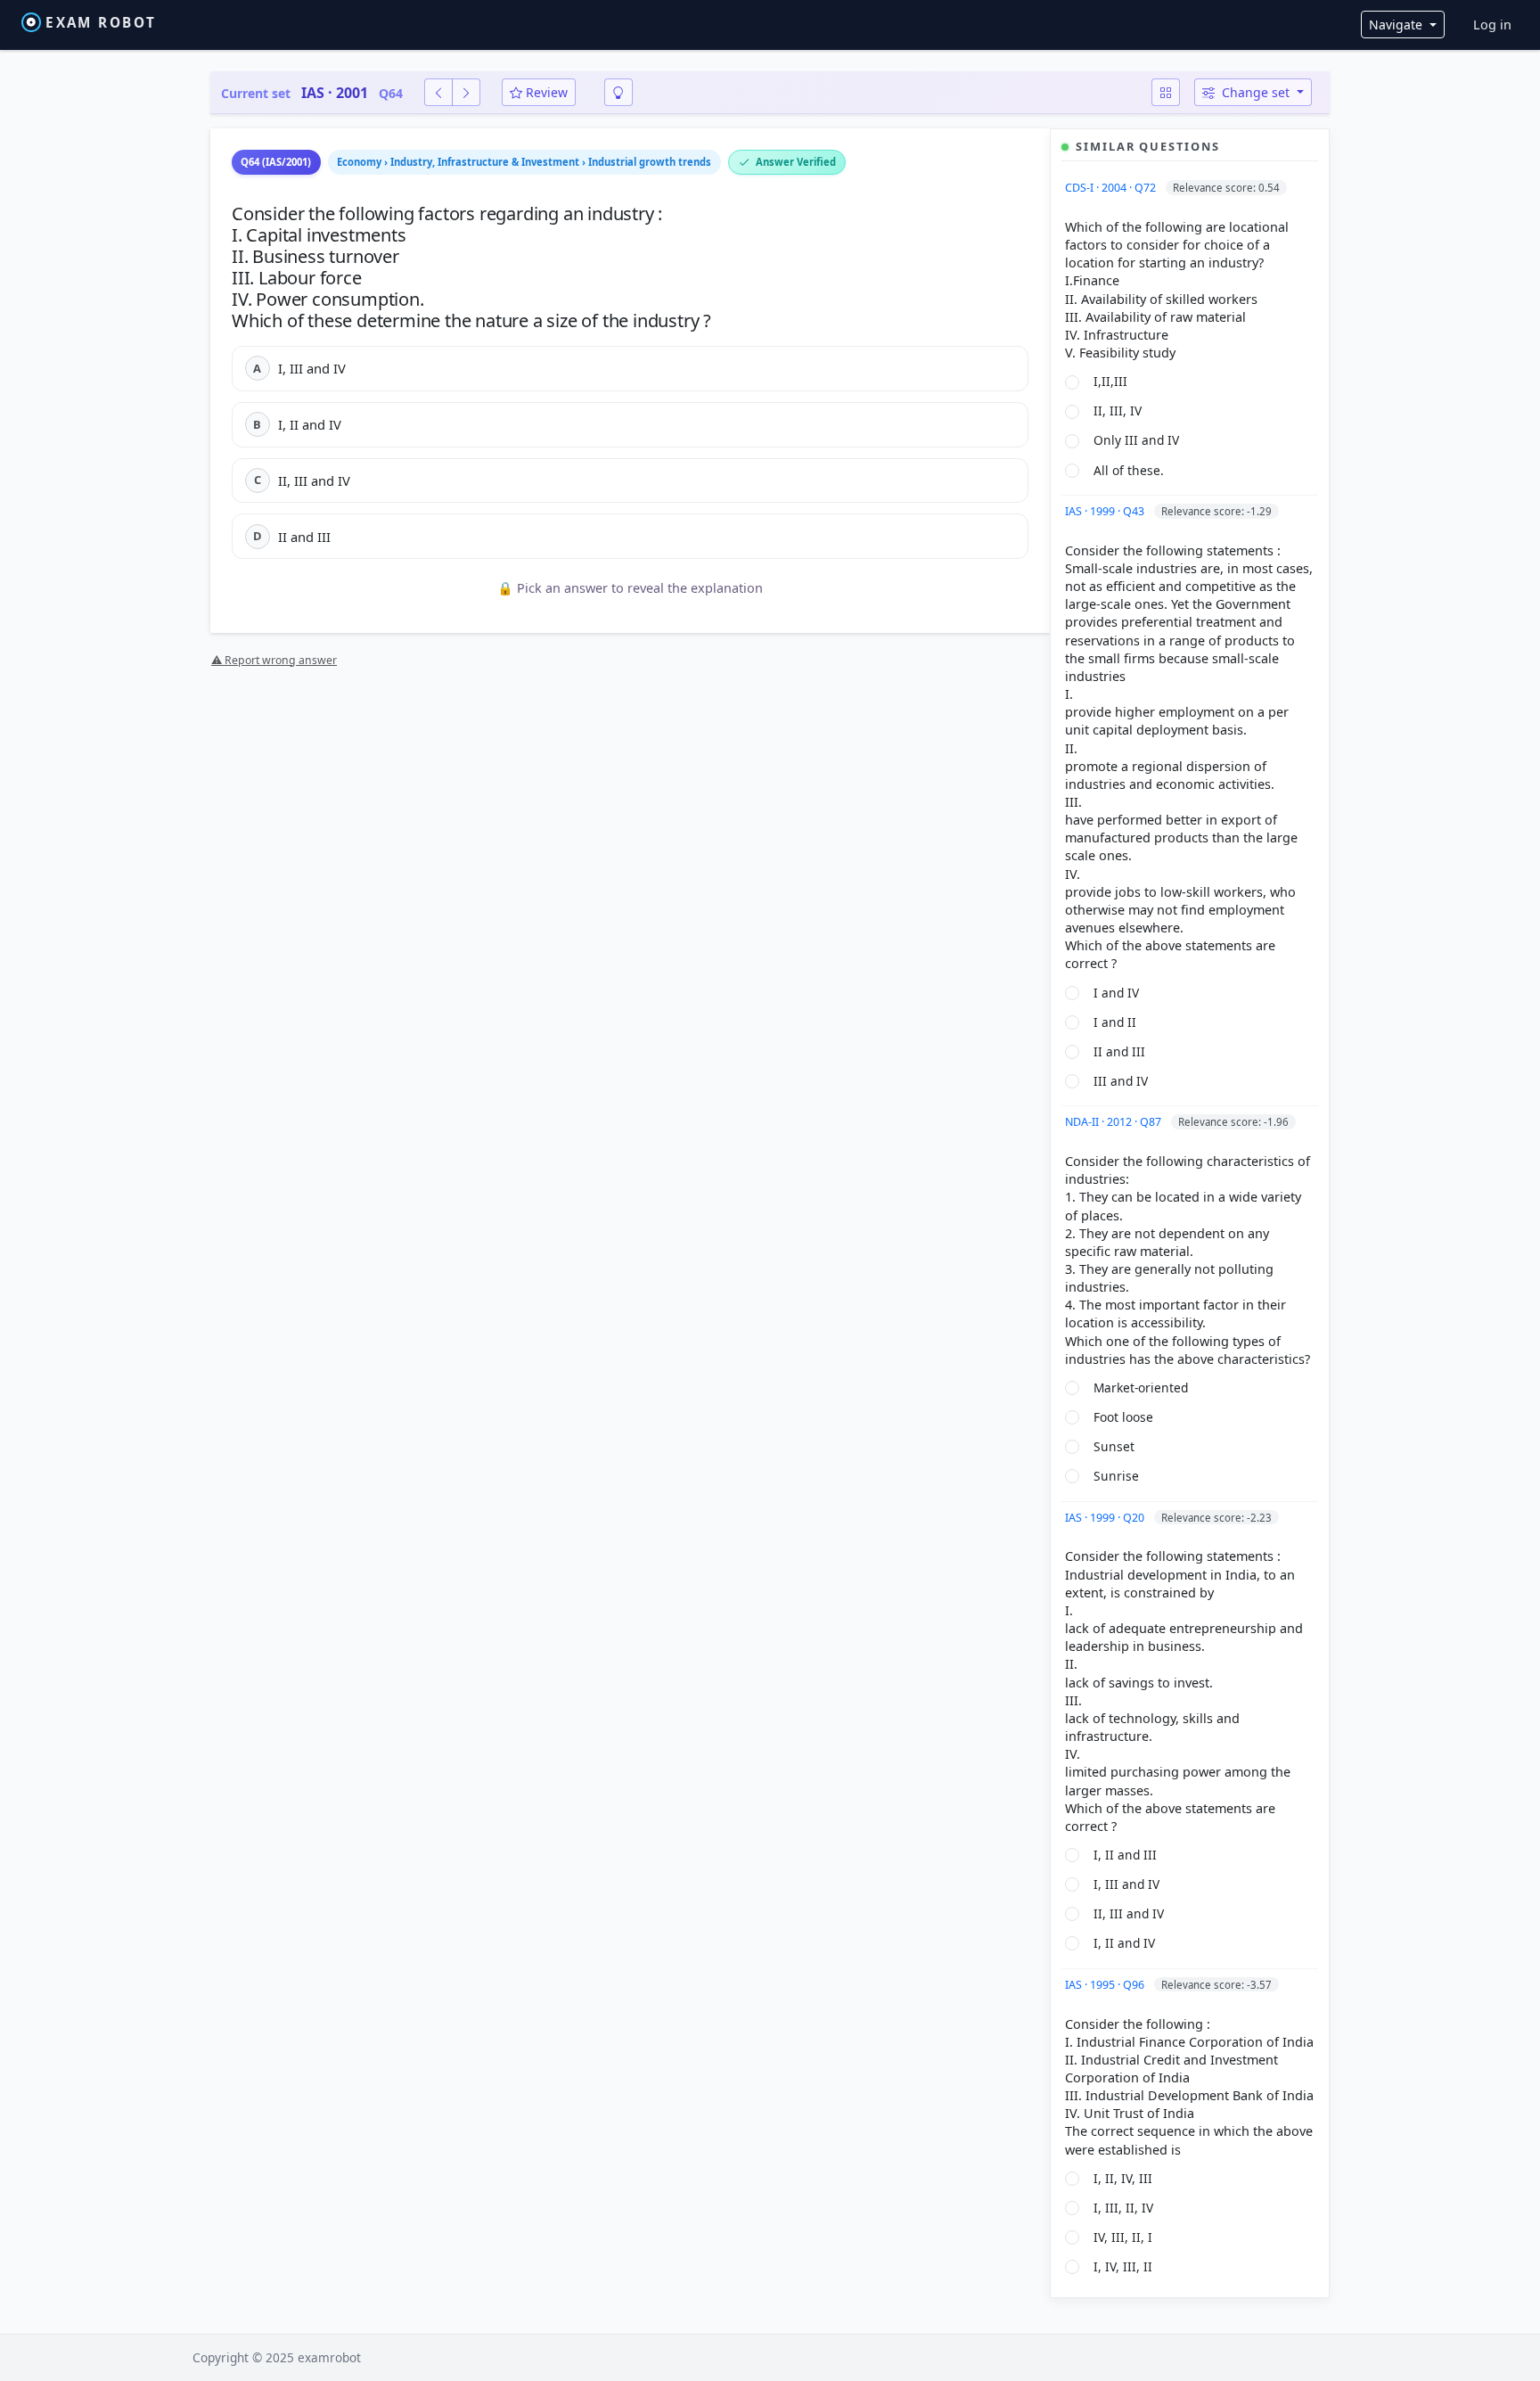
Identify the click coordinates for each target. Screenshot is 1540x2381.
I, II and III (1125, 1855)
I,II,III (1110, 381)
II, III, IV (1118, 411)
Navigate (1397, 25)
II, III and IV (1129, 1913)
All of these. (1129, 470)
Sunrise (1116, 1476)
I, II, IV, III (1123, 2178)
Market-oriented (1141, 1388)
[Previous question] (438, 92)
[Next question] (466, 92)
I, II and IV (1124, 1943)
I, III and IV (1126, 1884)
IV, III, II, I (1123, 2237)
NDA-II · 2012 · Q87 (1114, 1122)
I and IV (1116, 993)
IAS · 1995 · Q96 (1106, 1985)
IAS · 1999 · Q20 (1106, 1518)
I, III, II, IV (1123, 2208)
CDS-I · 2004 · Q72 (1112, 188)
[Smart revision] (618, 92)
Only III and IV (1136, 440)
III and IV (1121, 1081)
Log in (1492, 25)
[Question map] (1166, 92)
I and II (1115, 1022)
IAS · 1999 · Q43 (1106, 511)
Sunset (1114, 1446)
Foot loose (1123, 1417)
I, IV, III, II (1123, 2266)
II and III (1119, 1051)
